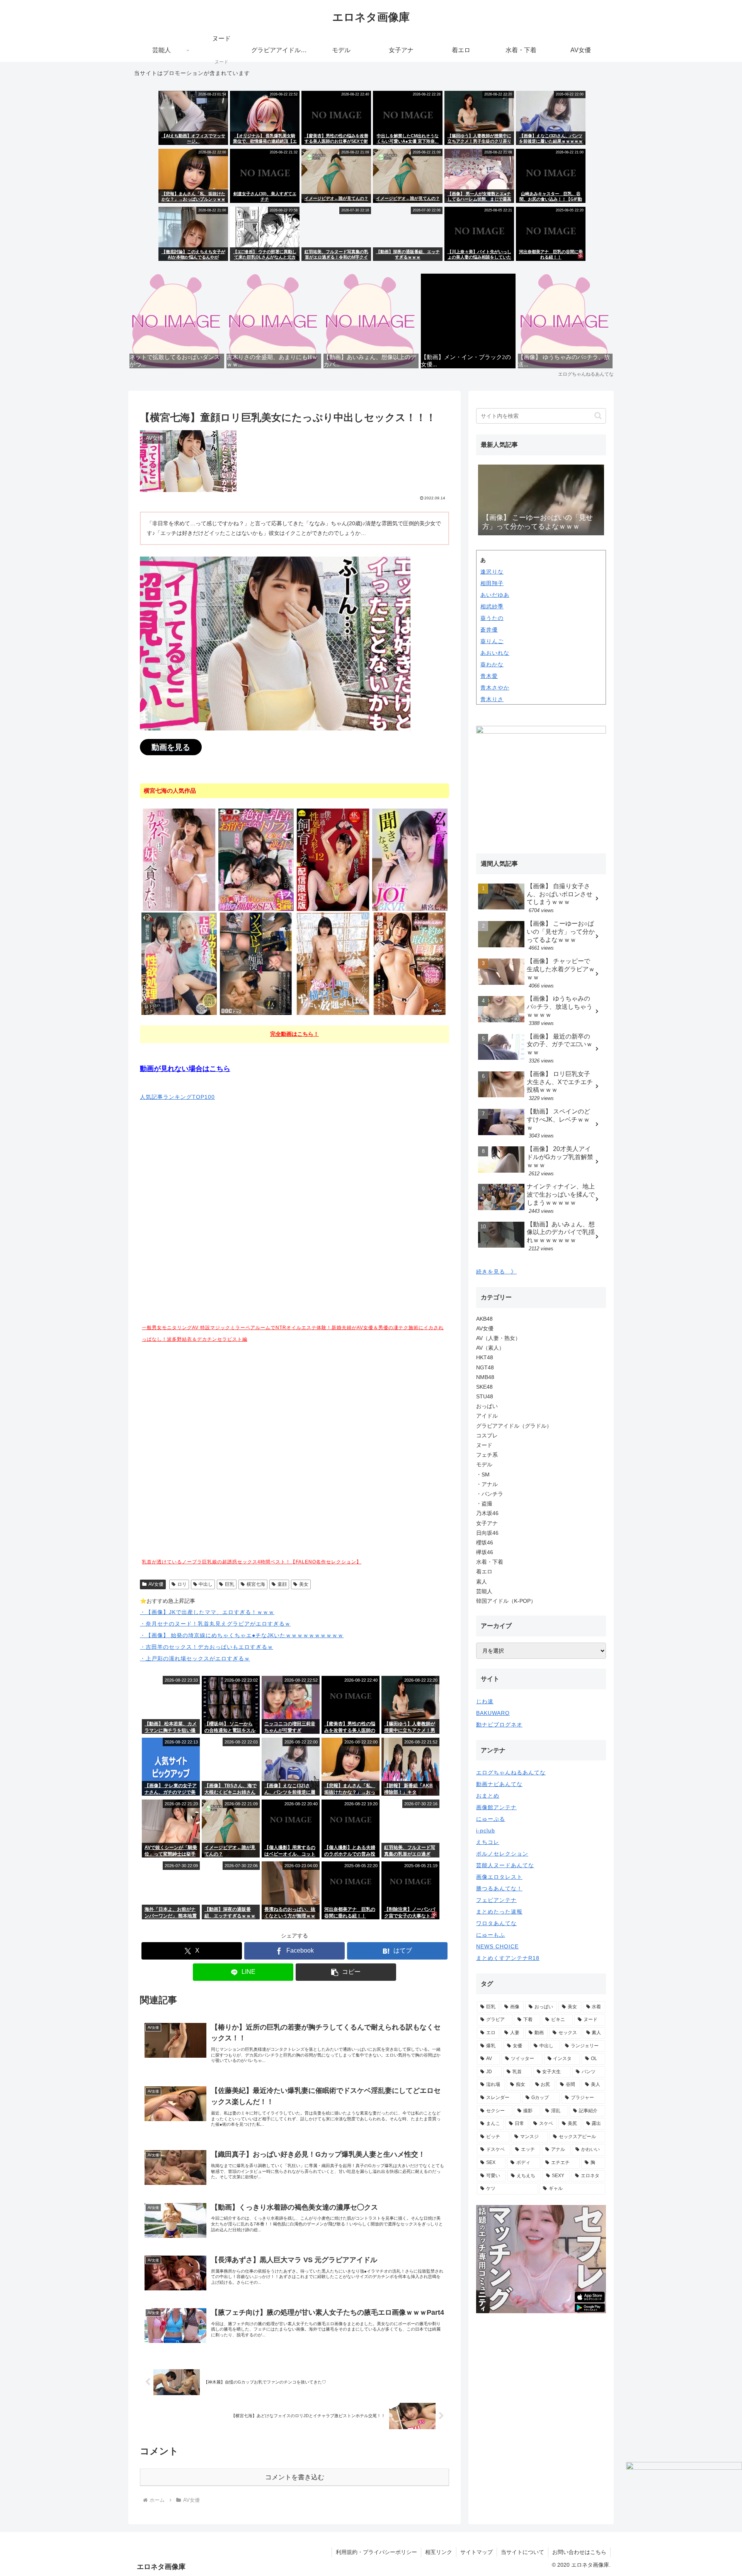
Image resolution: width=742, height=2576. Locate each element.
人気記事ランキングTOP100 (177, 1097)
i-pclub (486, 1830)
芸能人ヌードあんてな (505, 1865)
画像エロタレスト (499, 1877)
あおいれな (495, 653)
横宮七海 (256, 1584)
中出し (206, 1584)
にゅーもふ (491, 1935)
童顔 (282, 1584)
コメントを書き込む (295, 2477)
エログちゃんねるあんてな (511, 1772)
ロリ (182, 1584)
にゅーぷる (491, 1819)
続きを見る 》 (496, 1272)
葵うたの (492, 618)
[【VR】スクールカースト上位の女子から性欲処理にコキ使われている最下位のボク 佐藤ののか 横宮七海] (179, 963)
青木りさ (492, 699)
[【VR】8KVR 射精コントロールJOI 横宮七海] (410, 859)
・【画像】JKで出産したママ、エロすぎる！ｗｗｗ (207, 1612)
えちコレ (488, 1842)
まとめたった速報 (499, 1912)
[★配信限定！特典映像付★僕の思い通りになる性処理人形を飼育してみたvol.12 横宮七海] (333, 859)
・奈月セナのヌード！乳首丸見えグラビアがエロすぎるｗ (215, 1624)
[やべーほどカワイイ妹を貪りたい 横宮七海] (179, 859)
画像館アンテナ (496, 1807)
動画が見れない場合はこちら (185, 1069)
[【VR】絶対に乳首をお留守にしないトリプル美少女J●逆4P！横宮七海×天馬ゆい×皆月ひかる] (256, 859)
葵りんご (492, 641)
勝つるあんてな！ (499, 1888)
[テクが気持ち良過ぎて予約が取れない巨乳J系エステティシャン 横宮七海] (410, 963)
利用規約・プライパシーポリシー (376, 2552)
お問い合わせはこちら (579, 2552)
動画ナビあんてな (499, 1784)
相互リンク (439, 2552)
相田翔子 (492, 583)
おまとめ (488, 1796)
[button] (346, 1972)
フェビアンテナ (496, 1900)
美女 (304, 1584)
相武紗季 (492, 606)
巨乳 (230, 1584)
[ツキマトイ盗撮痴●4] (256, 963)
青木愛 (489, 676)
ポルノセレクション (502, 1854)
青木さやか (495, 688)
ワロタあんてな (496, 1923)
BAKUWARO (493, 1713)
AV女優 (156, 1584)
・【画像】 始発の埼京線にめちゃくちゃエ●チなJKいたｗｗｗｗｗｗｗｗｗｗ (242, 1635)
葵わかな (492, 664)
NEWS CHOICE (497, 1946)
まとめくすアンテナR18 (508, 1958)
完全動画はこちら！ (294, 1034)
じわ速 (485, 1701)
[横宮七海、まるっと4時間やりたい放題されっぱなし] (333, 963)
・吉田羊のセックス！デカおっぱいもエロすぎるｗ (207, 1647)
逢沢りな (492, 572)
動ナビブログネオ (499, 1725)
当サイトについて (522, 2552)
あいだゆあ (495, 595)
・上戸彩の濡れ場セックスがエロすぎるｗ (195, 1658)
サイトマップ (477, 2552)
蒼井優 (489, 630)
